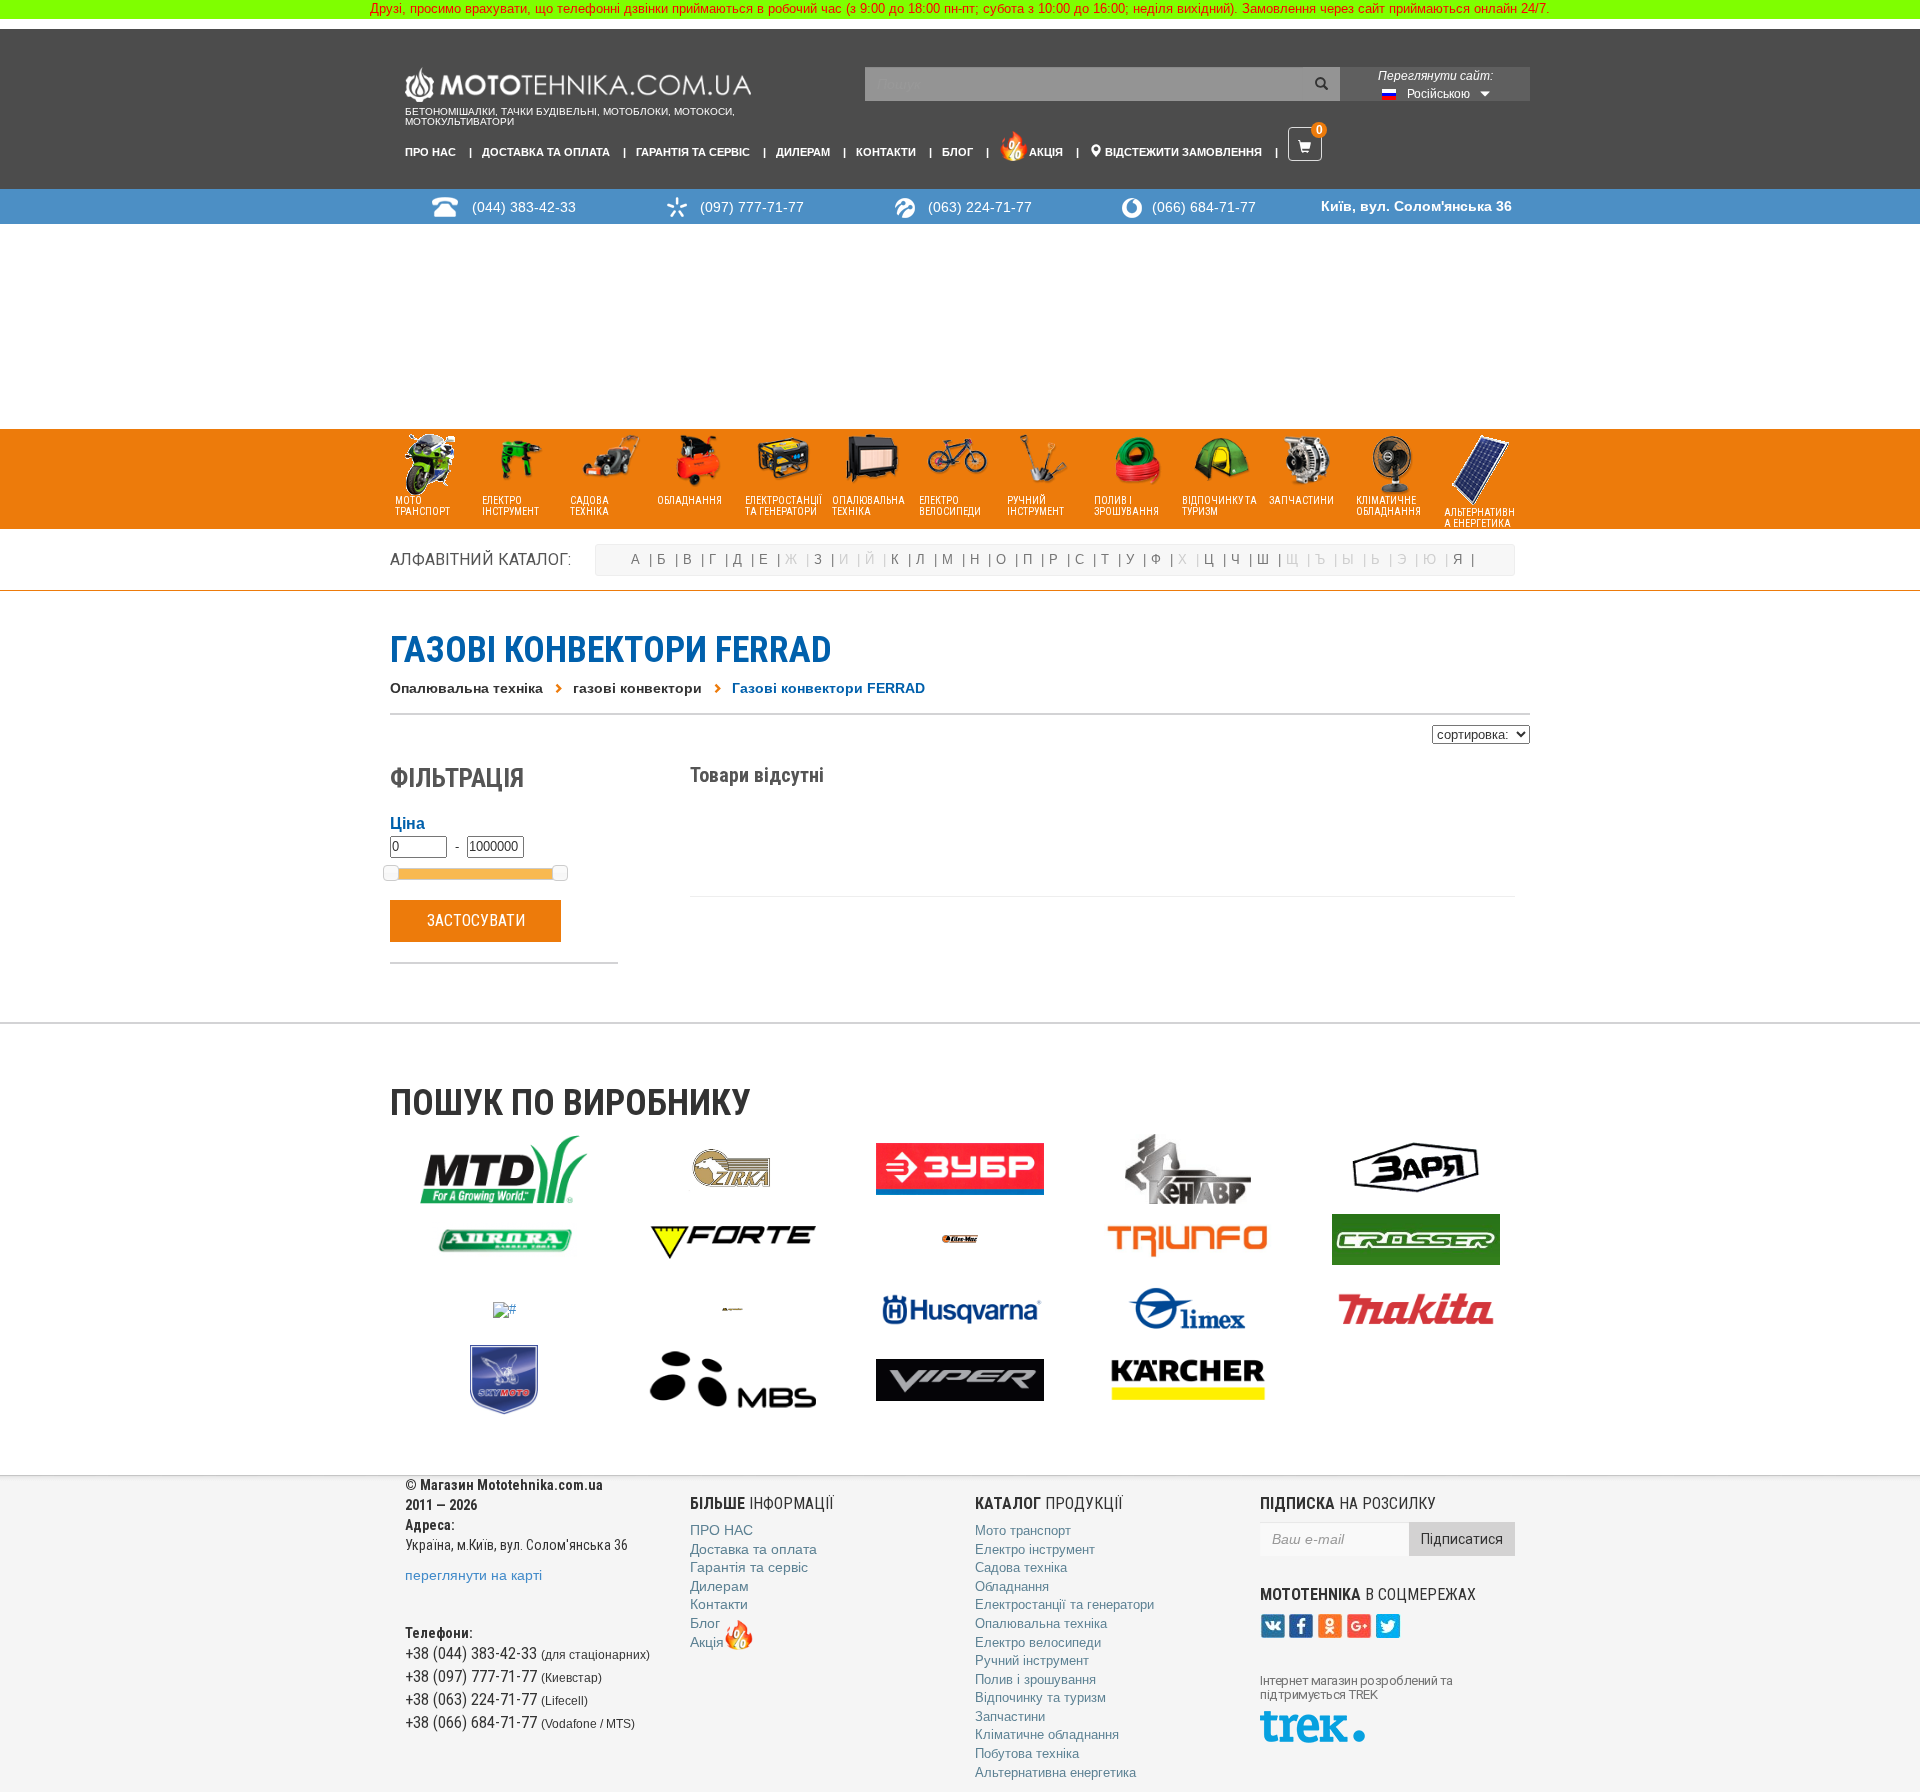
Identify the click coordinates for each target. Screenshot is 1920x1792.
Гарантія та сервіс (693, 152)
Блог (957, 152)
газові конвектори (637, 688)
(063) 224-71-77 (980, 207)
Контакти (886, 152)
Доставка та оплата (546, 152)
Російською (1438, 94)
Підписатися (1462, 1539)
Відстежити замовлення (1182, 152)
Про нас (430, 152)
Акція (1046, 152)
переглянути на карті (473, 1575)
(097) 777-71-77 (752, 207)
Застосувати (476, 920)
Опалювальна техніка (466, 688)
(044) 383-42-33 (524, 207)
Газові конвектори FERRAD (828, 688)
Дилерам (803, 152)
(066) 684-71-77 (1204, 207)
